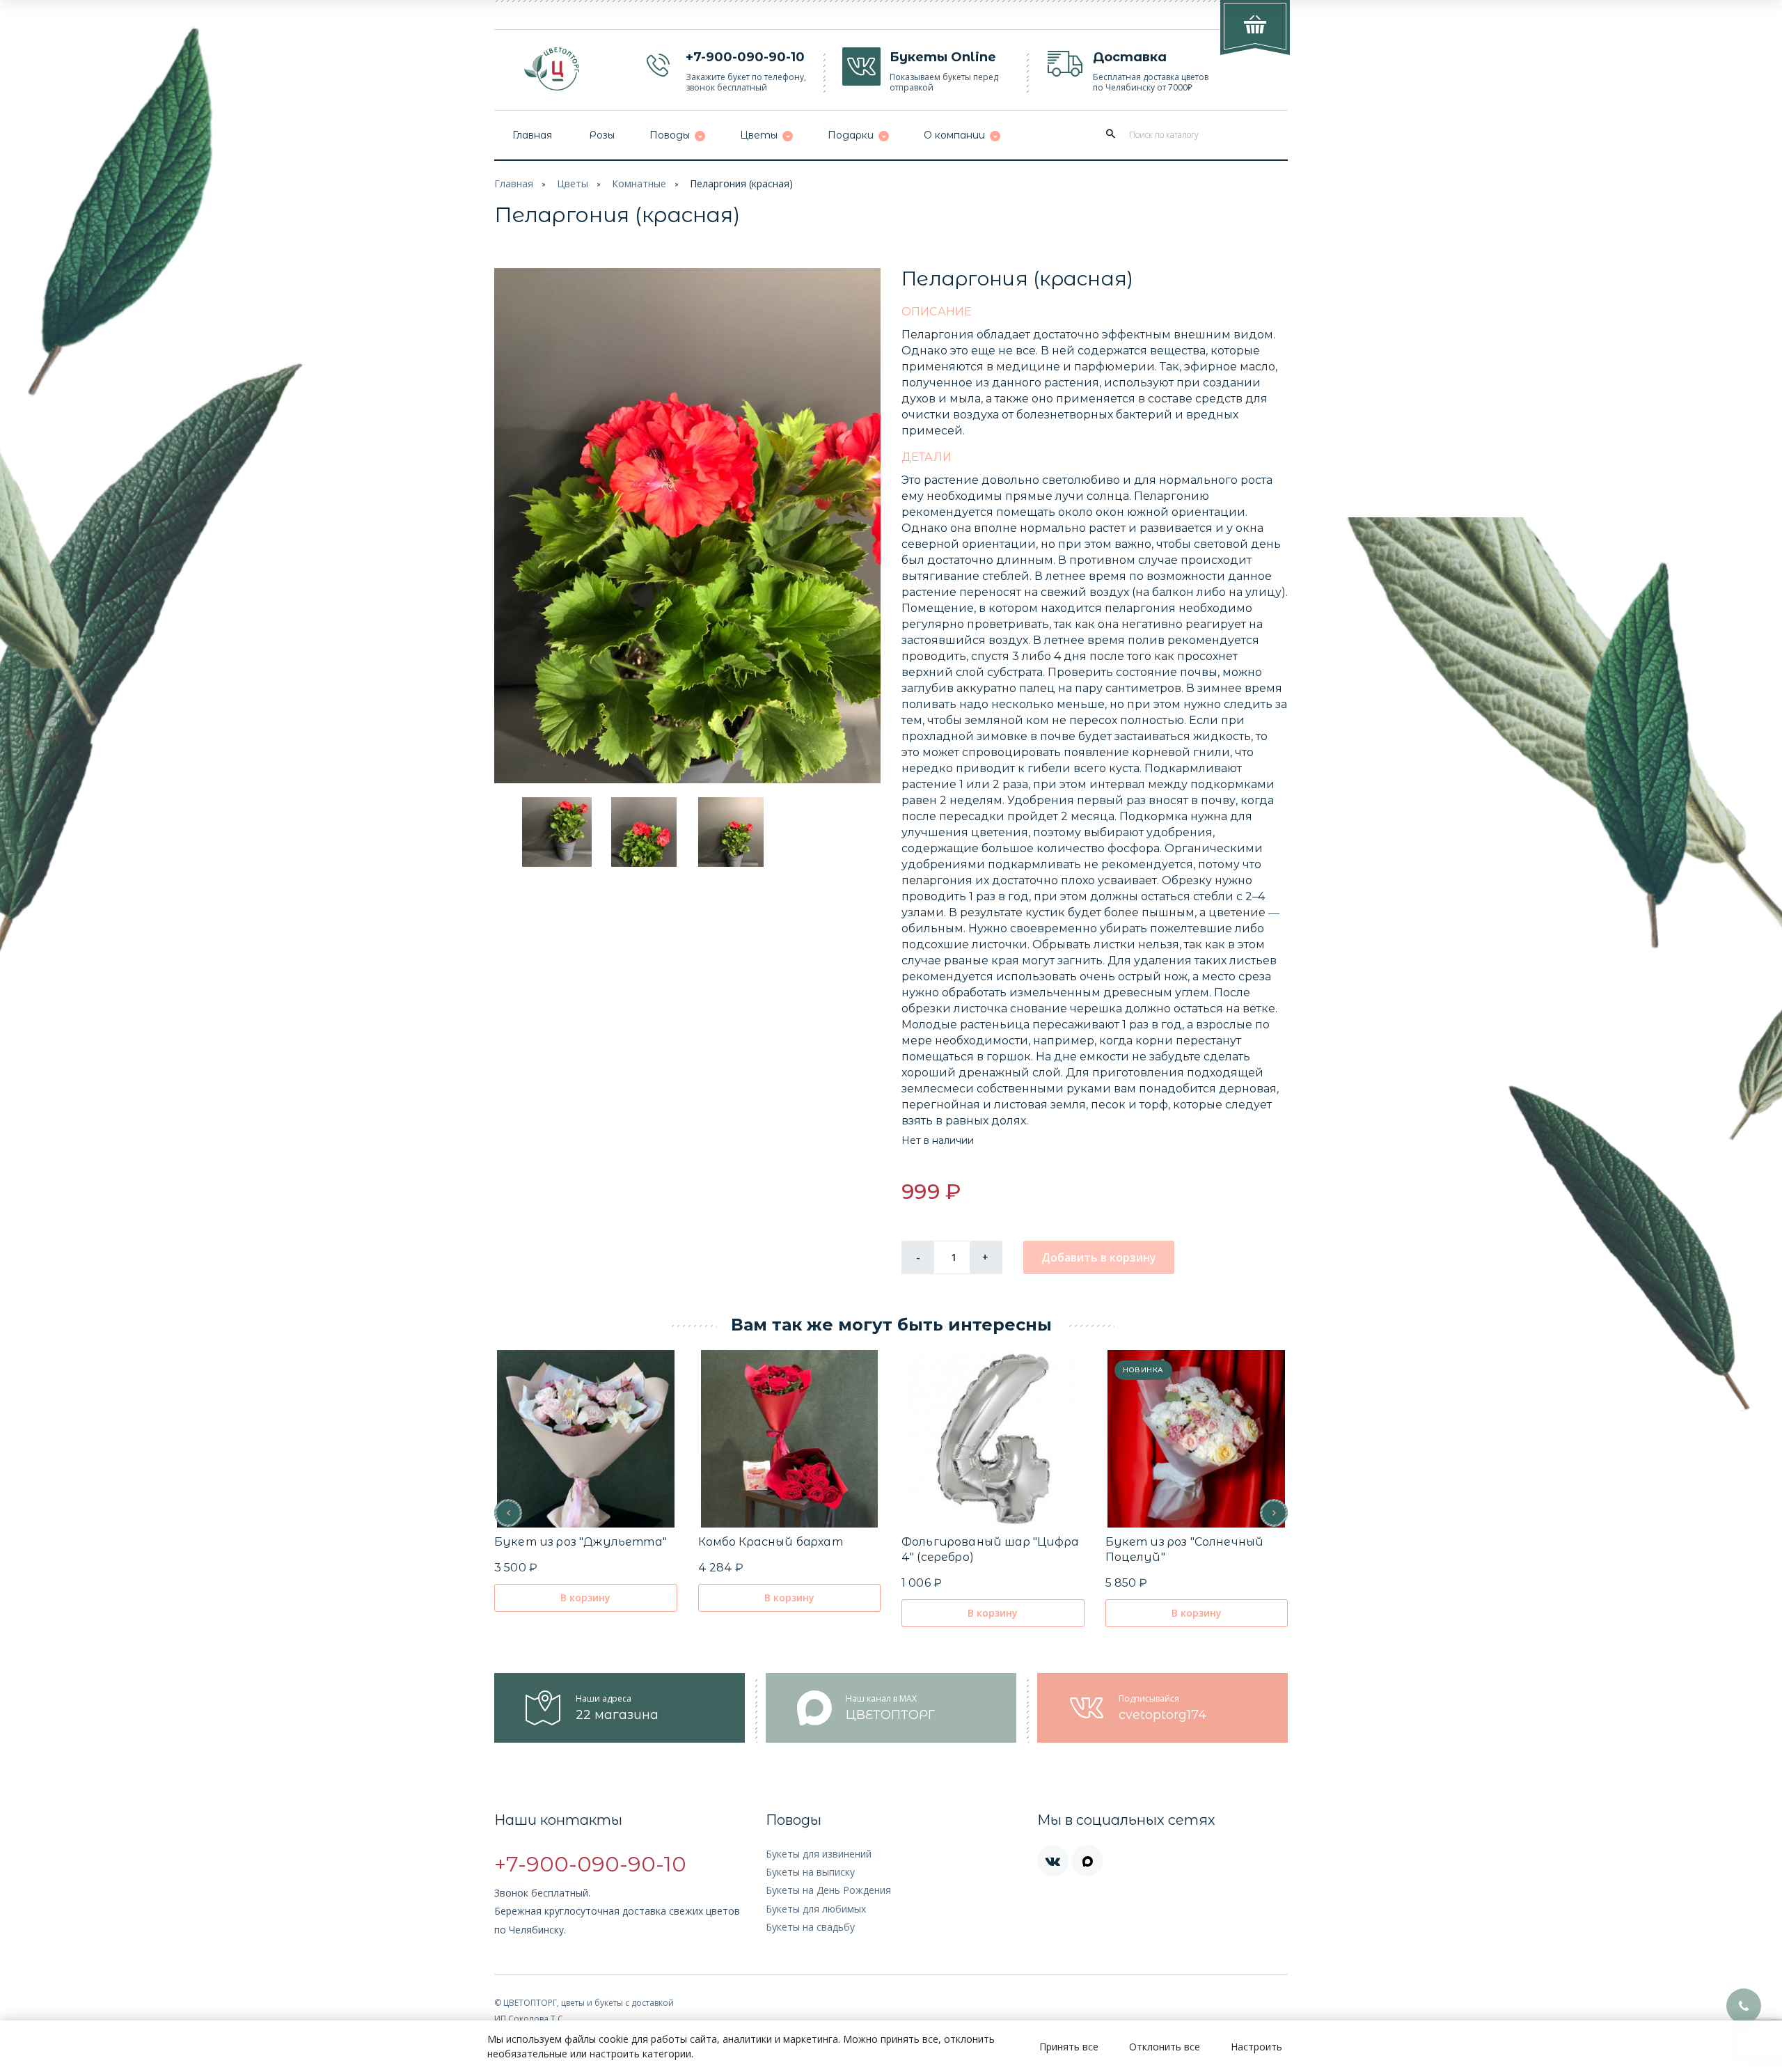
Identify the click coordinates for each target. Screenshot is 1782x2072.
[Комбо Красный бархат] (789, 1439)
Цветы (573, 183)
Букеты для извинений (819, 1854)
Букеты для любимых (816, 1909)
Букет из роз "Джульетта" (581, 1542)
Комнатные (639, 183)
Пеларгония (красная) (741, 183)
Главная (514, 183)
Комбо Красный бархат (771, 1542)
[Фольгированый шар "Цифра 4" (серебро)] (993, 1439)
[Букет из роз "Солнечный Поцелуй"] (1196, 1439)
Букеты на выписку (810, 1872)
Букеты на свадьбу (810, 1927)
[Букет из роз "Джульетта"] (586, 1439)
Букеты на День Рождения (828, 1890)
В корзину (585, 1598)
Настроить (1256, 2047)
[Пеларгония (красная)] (687, 526)
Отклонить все (1165, 2047)
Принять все (1069, 2047)
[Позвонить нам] (1744, 2006)
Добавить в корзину (1099, 1257)
